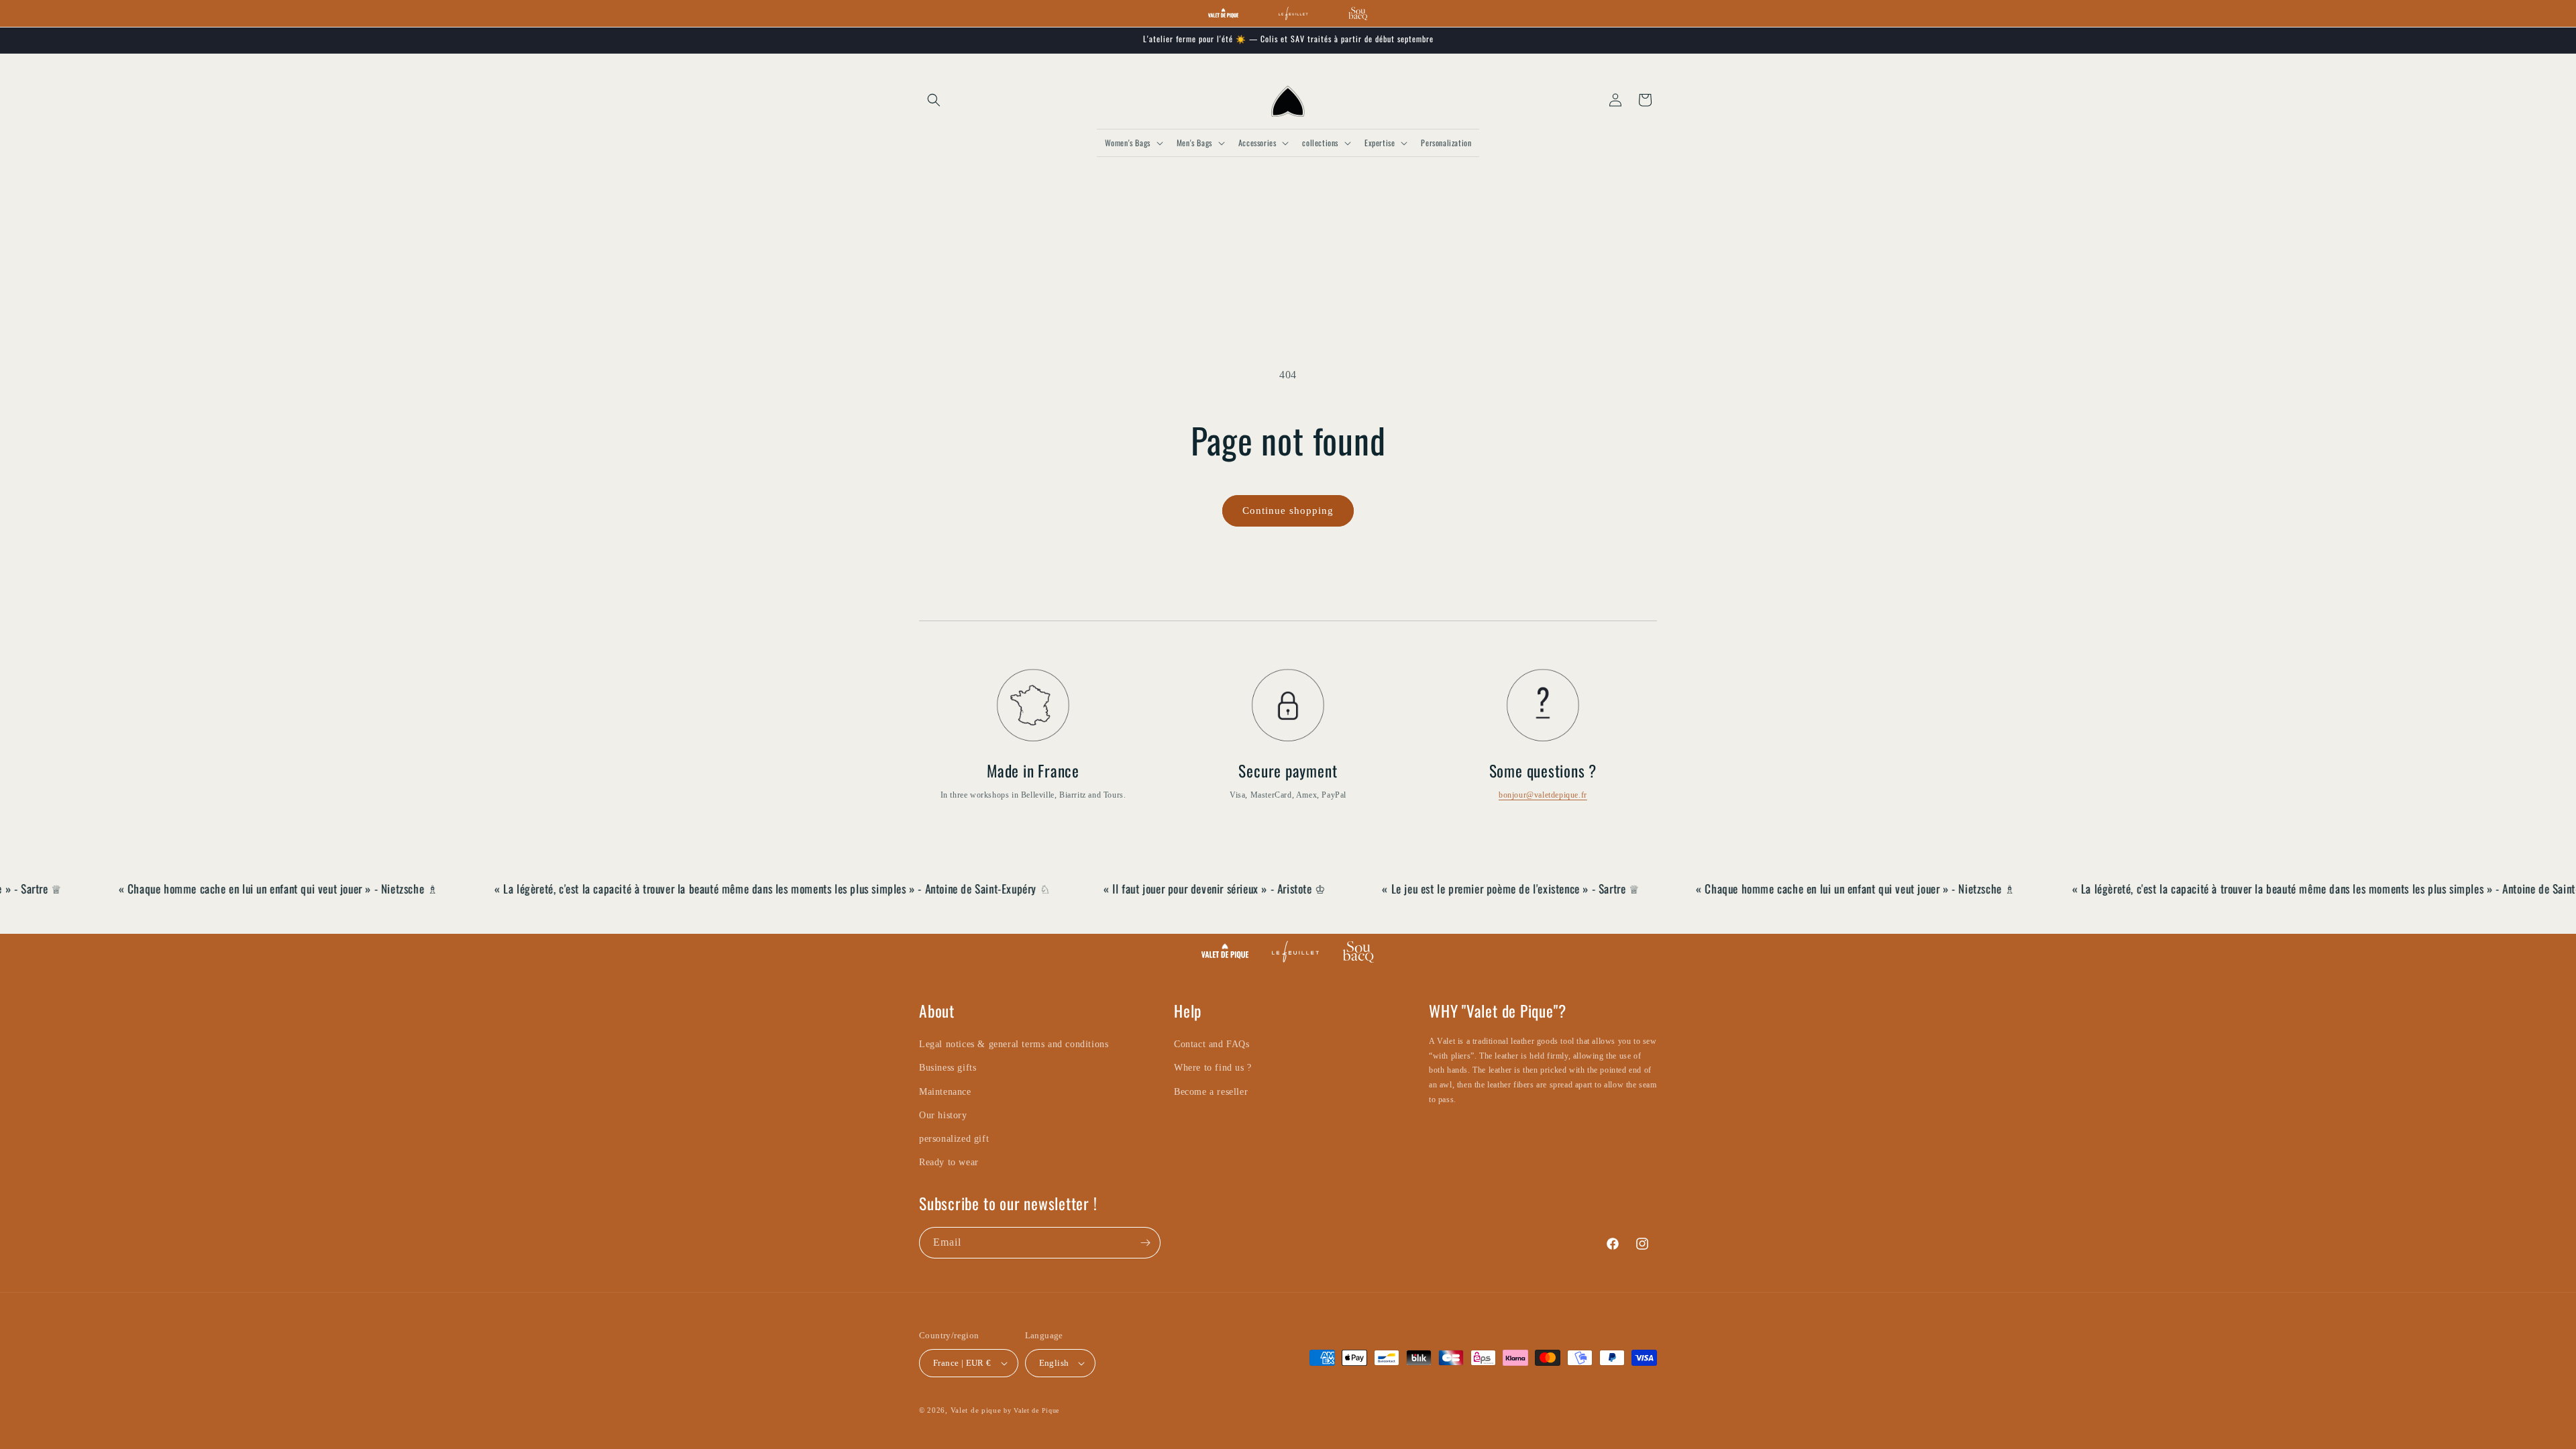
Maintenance (945, 1092)
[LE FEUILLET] (1295, 952)
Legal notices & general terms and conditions (1014, 1044)
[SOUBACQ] (1358, 952)
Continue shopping (1288, 511)
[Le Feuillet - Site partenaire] (1293, 13)
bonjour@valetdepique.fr (1543, 795)
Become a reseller (1211, 1092)
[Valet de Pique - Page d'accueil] (1223, 13)
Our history (943, 1115)
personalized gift (954, 1139)
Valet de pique (976, 1410)
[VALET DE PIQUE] (1225, 952)
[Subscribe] (1145, 1243)
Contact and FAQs (1212, 1044)
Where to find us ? (1213, 1068)
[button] (934, 100)
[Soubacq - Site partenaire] (1358, 13)
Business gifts (948, 1068)
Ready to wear (949, 1162)
